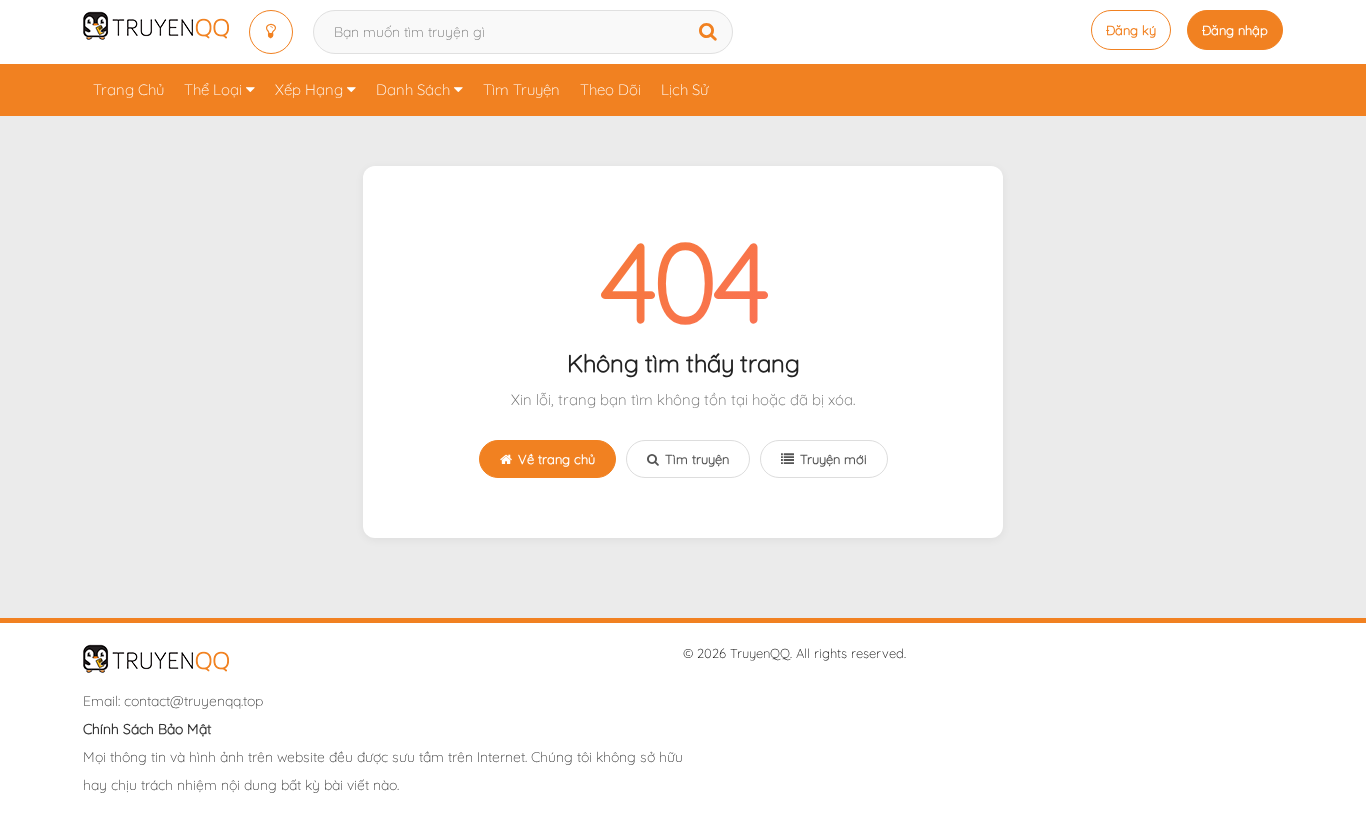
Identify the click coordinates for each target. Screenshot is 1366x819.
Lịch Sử (684, 89)
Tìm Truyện (521, 89)
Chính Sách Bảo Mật (147, 729)
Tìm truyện (697, 459)
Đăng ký (1131, 30)
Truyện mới (833, 459)
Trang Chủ (128, 89)
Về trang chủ (556, 459)
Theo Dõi (610, 89)
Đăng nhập (1235, 30)
